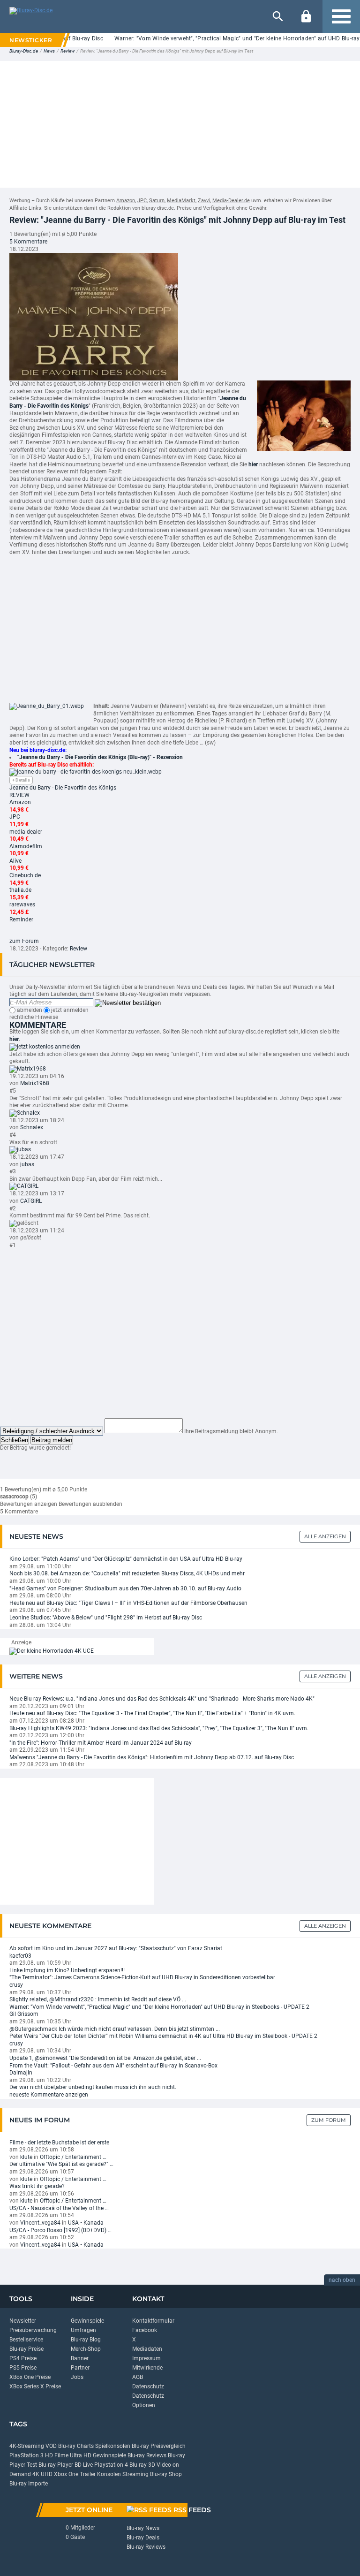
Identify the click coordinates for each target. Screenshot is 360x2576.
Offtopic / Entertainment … (73, 2157)
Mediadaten (147, 2349)
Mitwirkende (147, 2368)
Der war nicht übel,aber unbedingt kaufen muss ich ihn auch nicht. (93, 2087)
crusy (16, 1985)
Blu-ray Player (56, 2465)
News (49, 51)
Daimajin (21, 2073)
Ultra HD (81, 2455)
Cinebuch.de (25, 875)
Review (67, 51)
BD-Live (84, 2465)
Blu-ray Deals (143, 2538)
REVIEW (19, 795)
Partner (80, 2368)
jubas (27, 1164)
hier (14, 1039)
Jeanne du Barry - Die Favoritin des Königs (63, 788)
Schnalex (32, 1127)
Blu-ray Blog (86, 2340)
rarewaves (22, 904)
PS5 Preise (23, 2368)
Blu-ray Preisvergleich (159, 2446)
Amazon (126, 201)
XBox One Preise (30, 2377)
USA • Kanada (86, 2223)
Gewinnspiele (87, 2321)
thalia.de (20, 890)
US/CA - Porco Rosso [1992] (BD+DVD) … (60, 2230)
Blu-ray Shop (166, 2474)
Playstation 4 (111, 2465)
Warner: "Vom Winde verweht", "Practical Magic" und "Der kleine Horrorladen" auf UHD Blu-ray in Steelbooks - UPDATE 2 (159, 2007)
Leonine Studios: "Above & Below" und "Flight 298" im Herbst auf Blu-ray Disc (106, 1618)
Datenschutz (148, 2386)
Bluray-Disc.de (24, 51)
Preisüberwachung (33, 2330)
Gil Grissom (24, 2014)
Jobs (77, 2377)
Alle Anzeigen (325, 1536)
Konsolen (109, 2474)
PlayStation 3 (26, 2455)
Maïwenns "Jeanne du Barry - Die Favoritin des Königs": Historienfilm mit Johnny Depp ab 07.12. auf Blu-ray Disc (152, 1757)
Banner (80, 2358)
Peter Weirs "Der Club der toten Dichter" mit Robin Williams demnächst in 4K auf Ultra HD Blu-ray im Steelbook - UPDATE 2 (163, 2036)
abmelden (29, 1010)
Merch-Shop (86, 2349)
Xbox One (66, 2474)
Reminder (21, 919)
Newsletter (23, 2321)
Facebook (145, 2330)
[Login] (306, 16)
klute (26, 2157)
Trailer (88, 2474)
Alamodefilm (26, 846)
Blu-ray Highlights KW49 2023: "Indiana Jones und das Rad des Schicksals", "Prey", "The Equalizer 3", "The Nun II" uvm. (159, 1728)
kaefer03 (20, 1956)
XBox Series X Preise (35, 2386)
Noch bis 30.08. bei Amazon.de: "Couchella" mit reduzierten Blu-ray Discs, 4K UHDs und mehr (127, 1573)
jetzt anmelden (69, 1010)
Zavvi (204, 201)
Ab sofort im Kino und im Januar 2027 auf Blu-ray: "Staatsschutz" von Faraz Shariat (116, 1948)
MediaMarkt (181, 201)
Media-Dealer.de (231, 201)
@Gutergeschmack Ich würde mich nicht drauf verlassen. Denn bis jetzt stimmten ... (115, 2029)
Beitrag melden (52, 1440)
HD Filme (57, 2455)
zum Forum (24, 941)
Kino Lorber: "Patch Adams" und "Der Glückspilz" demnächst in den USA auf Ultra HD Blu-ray (126, 1559)
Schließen (15, 1440)
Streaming (135, 2474)
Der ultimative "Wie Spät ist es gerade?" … (61, 2164)
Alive (15, 861)
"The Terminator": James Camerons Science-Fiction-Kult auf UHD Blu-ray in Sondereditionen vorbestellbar (142, 1977)
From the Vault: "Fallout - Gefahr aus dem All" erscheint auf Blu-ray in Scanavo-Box (113, 2066)
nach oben (342, 2280)
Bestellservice (26, 2340)
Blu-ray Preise (26, 2349)
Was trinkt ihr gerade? (37, 2186)
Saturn (157, 201)
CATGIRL (31, 1201)
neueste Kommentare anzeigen (49, 2095)
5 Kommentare (28, 242)
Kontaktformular (153, 2321)
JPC (142, 201)
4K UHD (42, 2474)
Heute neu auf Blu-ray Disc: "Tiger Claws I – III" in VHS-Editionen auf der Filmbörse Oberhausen (128, 1603)
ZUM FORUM (329, 2120)
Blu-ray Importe (29, 2484)
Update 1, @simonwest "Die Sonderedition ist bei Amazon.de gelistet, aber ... (105, 2058)
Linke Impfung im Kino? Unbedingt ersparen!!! (67, 1970)
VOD (51, 2446)
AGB (138, 2377)
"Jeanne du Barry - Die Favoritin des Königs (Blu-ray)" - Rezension (100, 757)
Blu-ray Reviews (147, 2455)
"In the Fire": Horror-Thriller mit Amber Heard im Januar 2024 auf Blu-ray (101, 1743)
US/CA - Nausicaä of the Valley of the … (59, 2208)
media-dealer (26, 832)
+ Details (21, 780)
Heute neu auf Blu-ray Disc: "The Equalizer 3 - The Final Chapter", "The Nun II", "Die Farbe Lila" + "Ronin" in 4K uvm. (152, 1713)
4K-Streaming (27, 2446)
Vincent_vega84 (40, 2223)
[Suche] (278, 16)
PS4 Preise (23, 2358)
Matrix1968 (35, 1083)
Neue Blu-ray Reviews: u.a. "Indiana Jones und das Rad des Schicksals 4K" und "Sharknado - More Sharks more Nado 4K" (162, 1699)
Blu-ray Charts (76, 2446)
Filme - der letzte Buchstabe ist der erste (59, 2143)
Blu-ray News (143, 2528)
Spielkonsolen (113, 2446)
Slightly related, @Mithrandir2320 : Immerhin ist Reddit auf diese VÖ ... (98, 1999)
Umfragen (83, 2330)
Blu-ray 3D (142, 2465)
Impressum (146, 2358)
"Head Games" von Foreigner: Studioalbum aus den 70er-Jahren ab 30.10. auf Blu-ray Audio (125, 1588)
